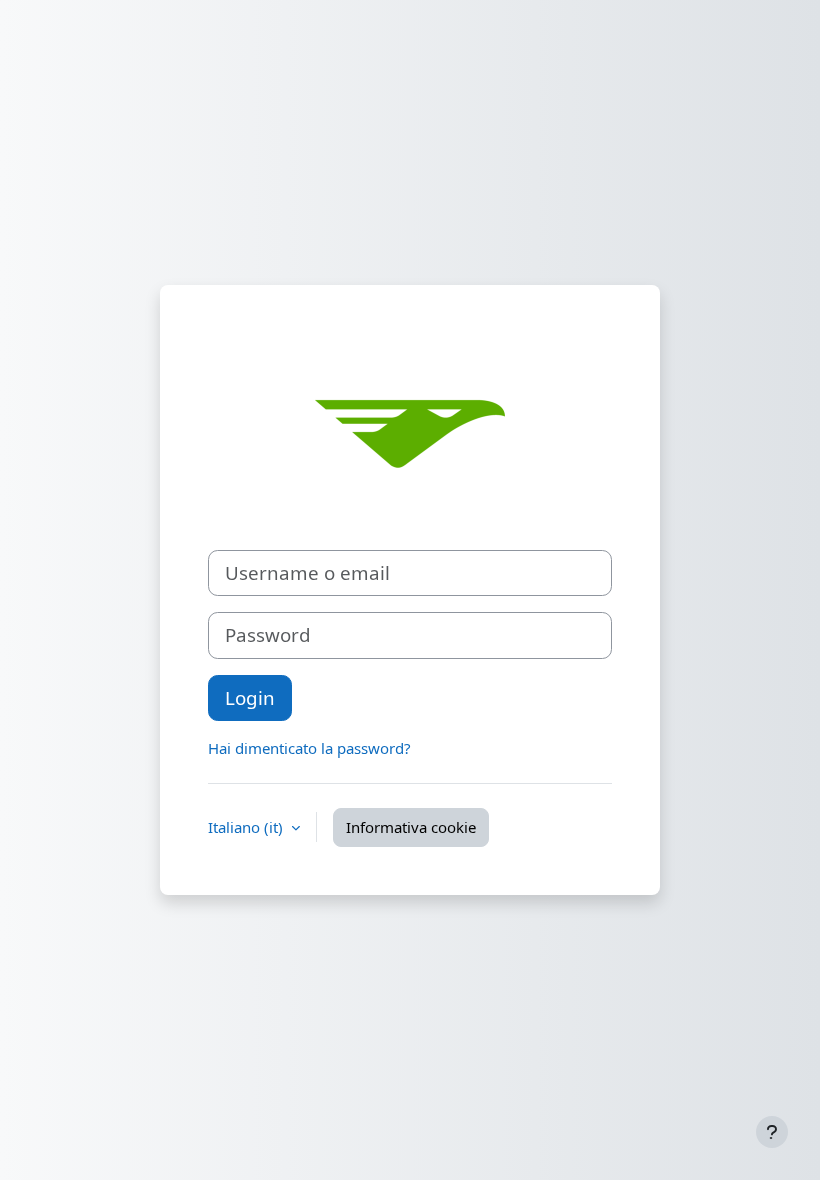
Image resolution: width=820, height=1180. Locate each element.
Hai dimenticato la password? (309, 748)
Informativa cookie (411, 827)
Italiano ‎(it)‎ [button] (247, 827)
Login (250, 697)
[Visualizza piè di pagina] (772, 1132)
